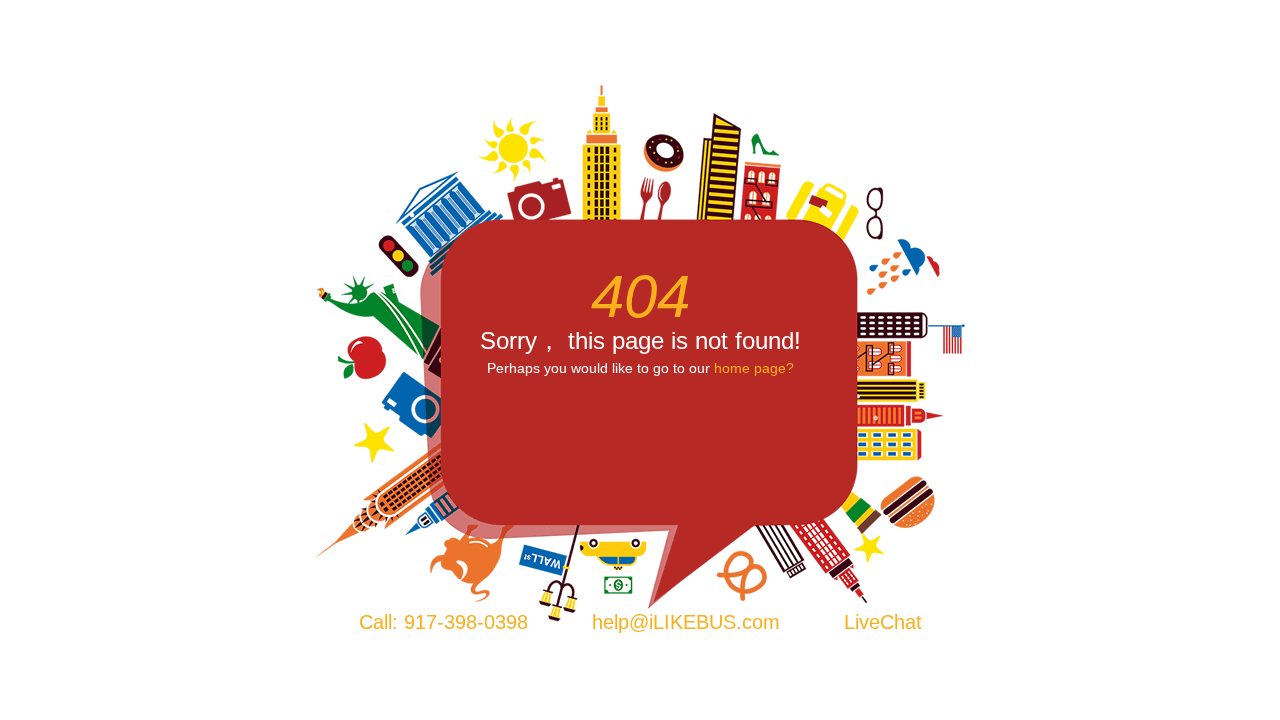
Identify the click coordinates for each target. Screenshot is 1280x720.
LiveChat (883, 622)
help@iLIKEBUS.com (686, 622)
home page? (754, 368)
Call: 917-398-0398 (443, 622)
